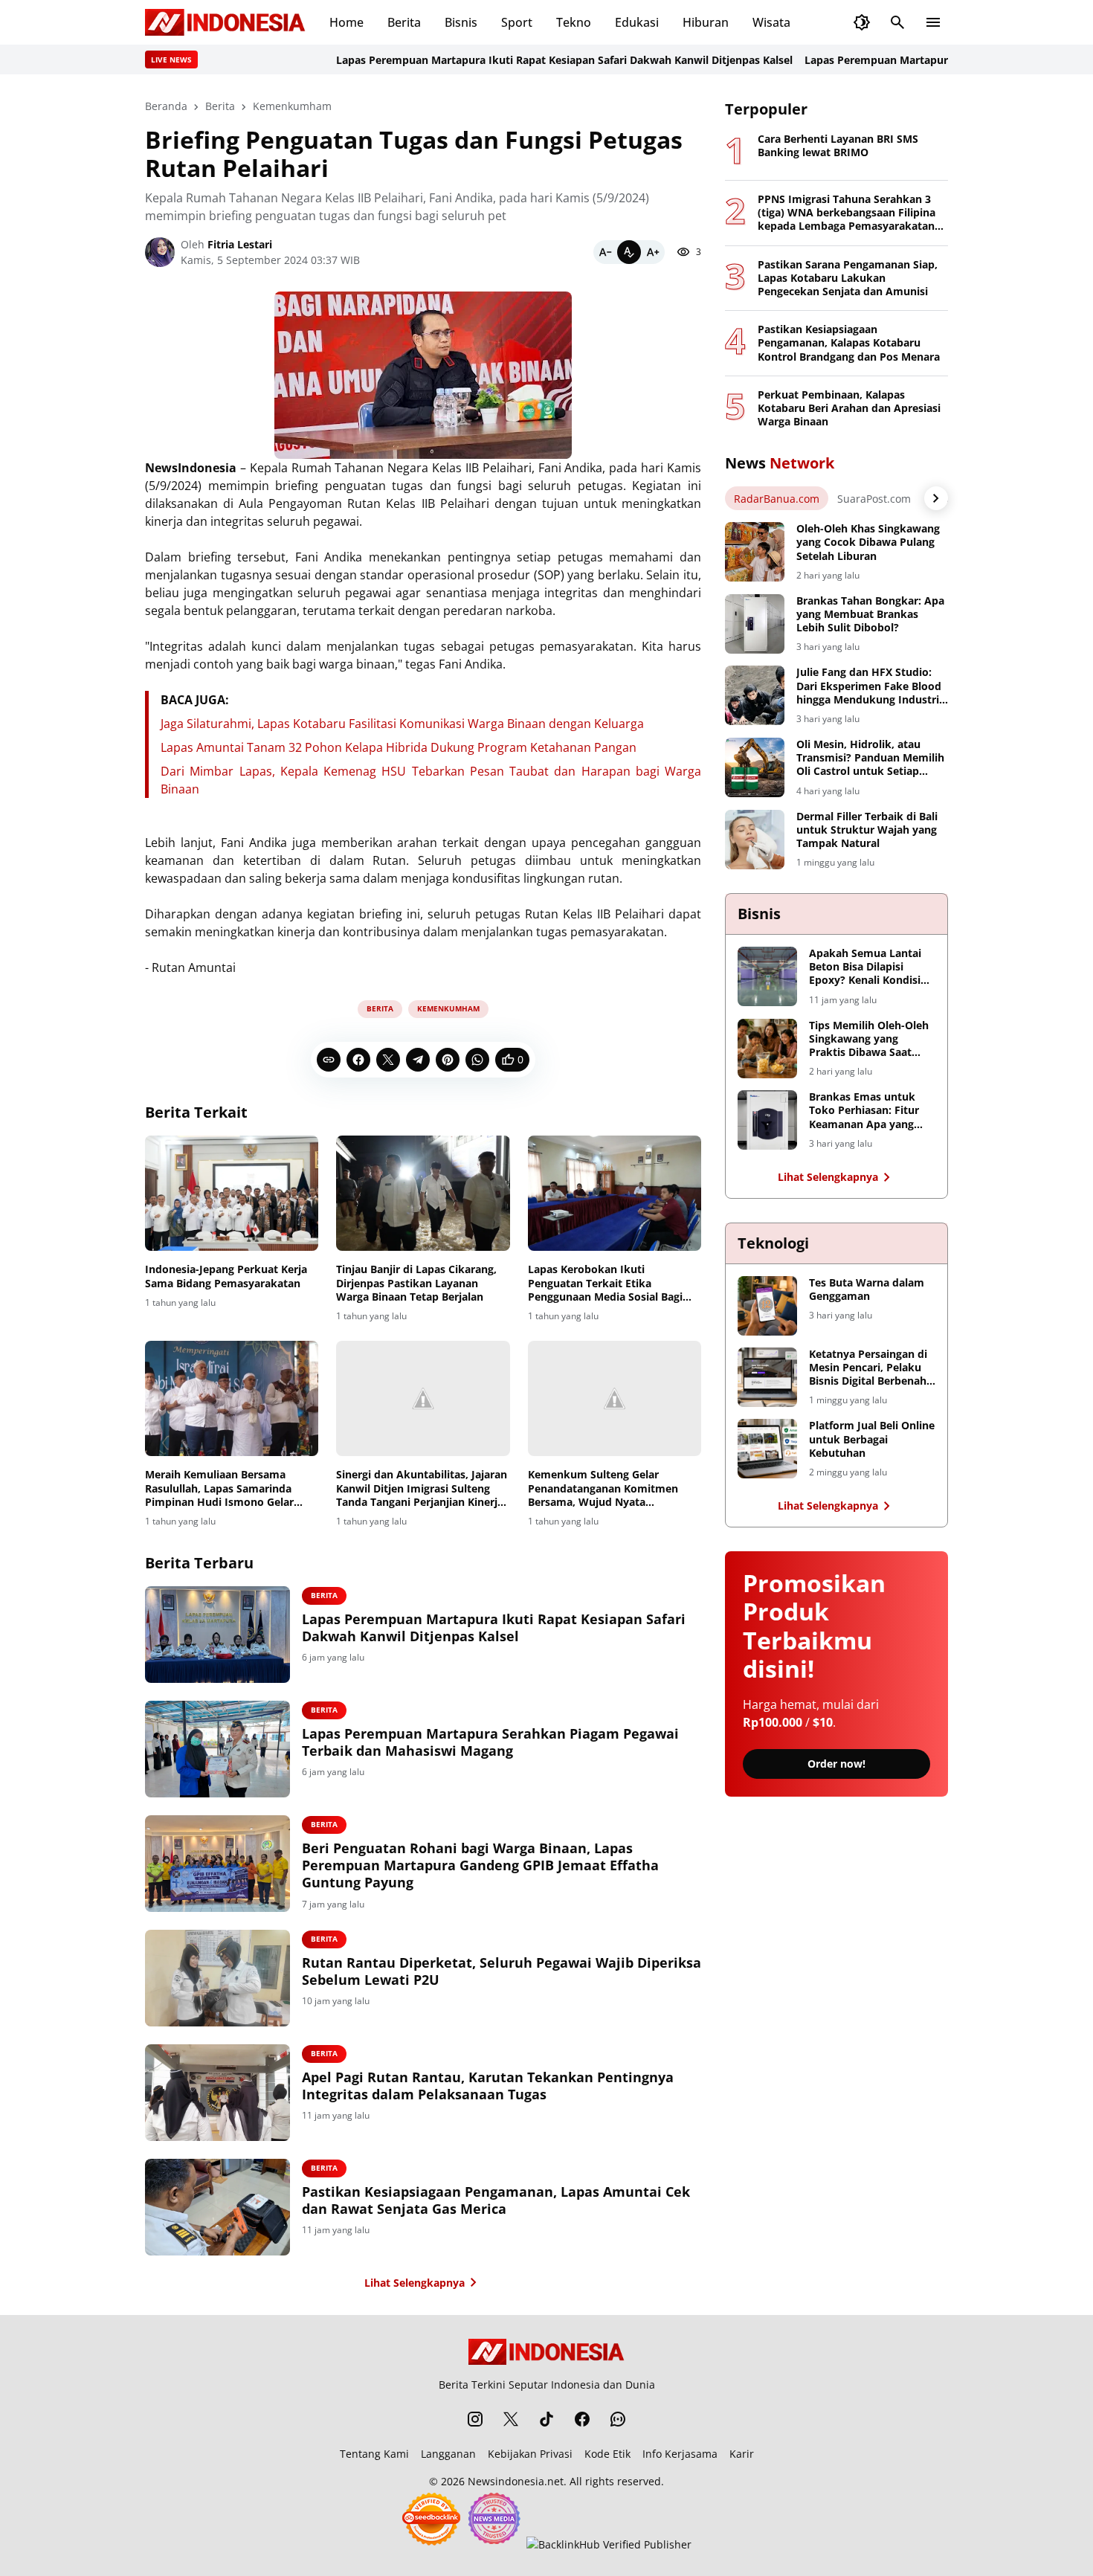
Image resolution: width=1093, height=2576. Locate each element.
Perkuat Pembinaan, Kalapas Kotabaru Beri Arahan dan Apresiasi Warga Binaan (849, 408)
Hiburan (706, 22)
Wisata (771, 22)
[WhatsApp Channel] (618, 2419)
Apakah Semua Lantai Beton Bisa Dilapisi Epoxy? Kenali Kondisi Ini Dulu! (865, 967)
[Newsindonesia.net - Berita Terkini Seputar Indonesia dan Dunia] (225, 22)
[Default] (629, 252)
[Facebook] (358, 1060)
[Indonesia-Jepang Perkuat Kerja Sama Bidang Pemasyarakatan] (232, 1194)
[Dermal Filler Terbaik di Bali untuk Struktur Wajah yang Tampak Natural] (755, 840)
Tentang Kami (374, 2454)
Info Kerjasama (680, 2454)
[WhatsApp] (477, 1060)
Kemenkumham (448, 1008)
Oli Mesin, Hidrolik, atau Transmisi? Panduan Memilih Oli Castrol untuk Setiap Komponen (870, 758)
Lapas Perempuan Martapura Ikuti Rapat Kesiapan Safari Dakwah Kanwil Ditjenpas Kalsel (518, 60)
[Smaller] (605, 252)
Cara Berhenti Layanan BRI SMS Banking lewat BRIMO (838, 146)
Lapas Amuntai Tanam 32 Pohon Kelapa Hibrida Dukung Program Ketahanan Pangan (399, 747)
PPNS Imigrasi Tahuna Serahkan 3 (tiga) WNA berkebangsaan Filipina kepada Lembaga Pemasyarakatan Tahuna (847, 213)
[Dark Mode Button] (862, 22)
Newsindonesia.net (516, 2481)
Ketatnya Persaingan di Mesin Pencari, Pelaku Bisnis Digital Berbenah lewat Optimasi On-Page (871, 1368)
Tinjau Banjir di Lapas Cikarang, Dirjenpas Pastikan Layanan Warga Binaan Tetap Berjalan (416, 1283)
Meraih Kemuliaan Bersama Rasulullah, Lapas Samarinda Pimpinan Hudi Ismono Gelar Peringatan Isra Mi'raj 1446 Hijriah (219, 1488)
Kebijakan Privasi (530, 2454)
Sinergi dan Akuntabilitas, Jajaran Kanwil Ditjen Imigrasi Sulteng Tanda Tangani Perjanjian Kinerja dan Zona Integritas (422, 1488)
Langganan (448, 2454)
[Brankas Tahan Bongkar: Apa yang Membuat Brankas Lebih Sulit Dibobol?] (755, 624)
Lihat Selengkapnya (415, 2283)
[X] (388, 1060)
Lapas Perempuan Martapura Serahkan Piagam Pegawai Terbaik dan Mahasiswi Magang (490, 1742)
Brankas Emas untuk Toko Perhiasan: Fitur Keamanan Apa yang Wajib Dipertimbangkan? (864, 1111)
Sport (517, 22)
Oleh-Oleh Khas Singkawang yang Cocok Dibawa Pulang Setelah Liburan (868, 542)
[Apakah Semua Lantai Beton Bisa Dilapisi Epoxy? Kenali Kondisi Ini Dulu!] (767, 976)
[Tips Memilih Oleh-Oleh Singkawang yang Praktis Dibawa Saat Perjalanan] (767, 1049)
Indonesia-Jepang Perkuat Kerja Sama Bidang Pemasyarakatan (226, 1276)
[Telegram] (418, 1060)
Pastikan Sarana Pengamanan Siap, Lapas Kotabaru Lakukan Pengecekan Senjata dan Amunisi (848, 278)
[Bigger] (653, 252)
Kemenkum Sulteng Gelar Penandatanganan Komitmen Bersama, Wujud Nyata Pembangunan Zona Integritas (606, 1488)
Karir (742, 2454)
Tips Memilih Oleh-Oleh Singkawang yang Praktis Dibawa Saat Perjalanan (869, 1039)
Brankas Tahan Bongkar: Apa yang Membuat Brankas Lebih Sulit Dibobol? (870, 614)
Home (346, 22)
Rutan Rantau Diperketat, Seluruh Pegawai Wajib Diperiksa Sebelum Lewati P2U (502, 1971)
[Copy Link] (329, 1060)
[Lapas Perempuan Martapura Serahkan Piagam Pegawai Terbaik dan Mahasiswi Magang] (217, 1749)
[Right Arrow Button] (936, 498)
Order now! (836, 1764)
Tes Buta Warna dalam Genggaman (867, 1289)
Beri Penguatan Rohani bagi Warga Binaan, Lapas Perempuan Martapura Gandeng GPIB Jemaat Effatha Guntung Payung (480, 1866)
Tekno (574, 22)
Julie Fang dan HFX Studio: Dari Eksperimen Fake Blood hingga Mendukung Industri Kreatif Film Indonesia (869, 686)
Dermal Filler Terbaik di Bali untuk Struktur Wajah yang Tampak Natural (867, 830)
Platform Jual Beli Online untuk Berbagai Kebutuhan (872, 1439)
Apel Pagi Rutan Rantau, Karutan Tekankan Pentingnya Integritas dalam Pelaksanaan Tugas (488, 2086)
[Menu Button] (933, 22)
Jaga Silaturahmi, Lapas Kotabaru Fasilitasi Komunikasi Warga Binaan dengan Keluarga (402, 724)
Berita (404, 22)
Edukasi (637, 22)
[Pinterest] (448, 1060)
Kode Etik (607, 2454)
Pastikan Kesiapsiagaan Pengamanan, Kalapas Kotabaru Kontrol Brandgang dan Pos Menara (849, 343)
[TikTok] (546, 2419)
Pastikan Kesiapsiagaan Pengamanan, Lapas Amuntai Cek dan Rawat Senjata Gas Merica (496, 2200)
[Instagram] (475, 2419)
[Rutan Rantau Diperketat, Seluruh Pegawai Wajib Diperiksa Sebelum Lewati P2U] (217, 1978)
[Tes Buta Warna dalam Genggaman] (767, 1306)
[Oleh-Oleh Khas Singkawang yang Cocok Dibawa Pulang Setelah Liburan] (755, 552)
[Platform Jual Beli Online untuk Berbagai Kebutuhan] (767, 1449)
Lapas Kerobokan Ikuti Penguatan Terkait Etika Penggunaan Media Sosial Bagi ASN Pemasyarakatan (605, 1283)
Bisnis (461, 22)
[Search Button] (897, 22)
